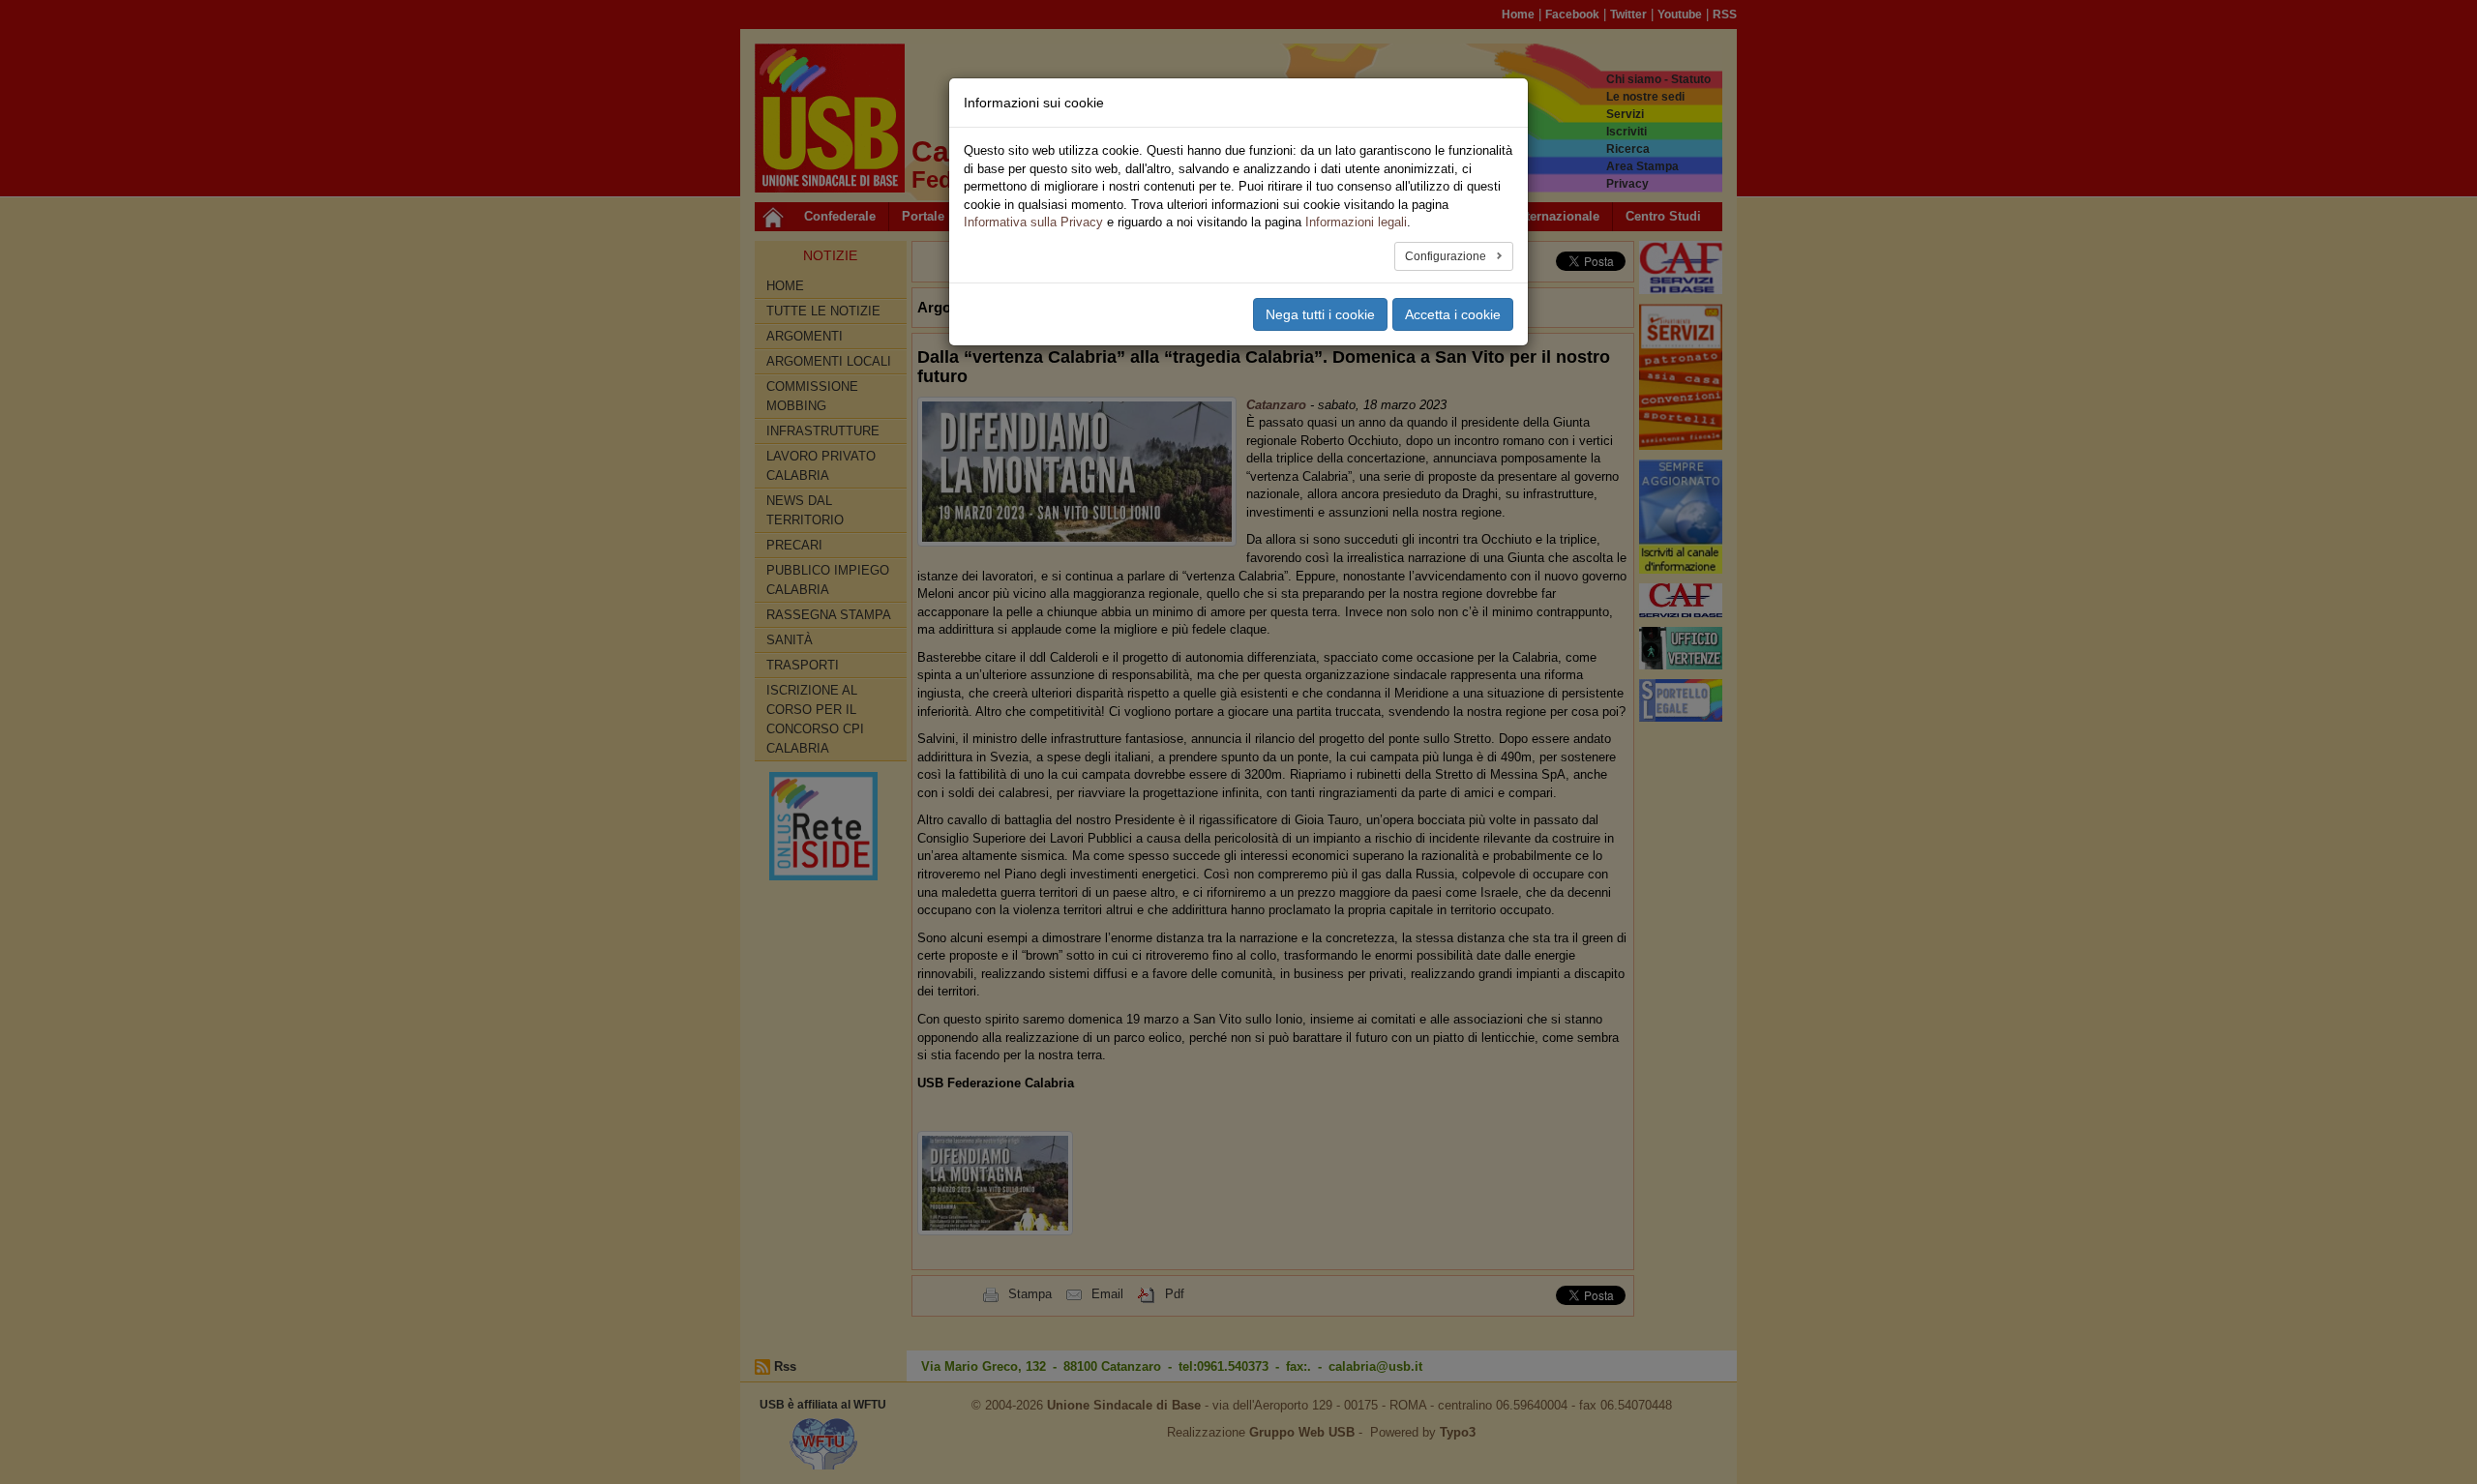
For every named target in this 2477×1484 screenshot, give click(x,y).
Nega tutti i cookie (1320, 314)
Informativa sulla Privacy (1033, 222)
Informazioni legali (1356, 222)
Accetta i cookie (1453, 314)
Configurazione (1447, 256)
